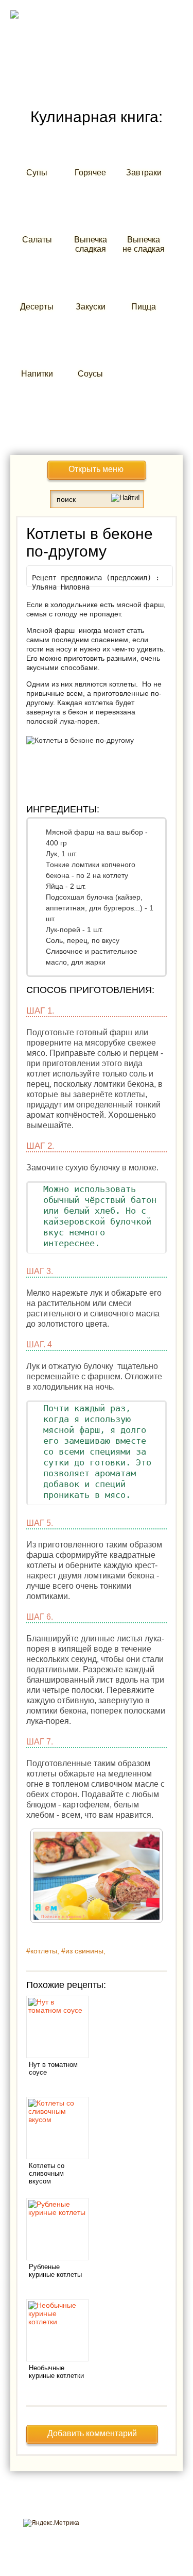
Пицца (144, 307)
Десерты (37, 307)
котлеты (44, 1951)
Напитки (37, 374)
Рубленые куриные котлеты (55, 2271)
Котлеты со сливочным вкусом (47, 2173)
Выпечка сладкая (91, 244)
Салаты (37, 240)
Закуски (91, 307)
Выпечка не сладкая (144, 244)
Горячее (90, 173)
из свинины (84, 1951)
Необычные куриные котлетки (56, 2372)
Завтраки (144, 173)
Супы (37, 173)
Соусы (90, 374)
